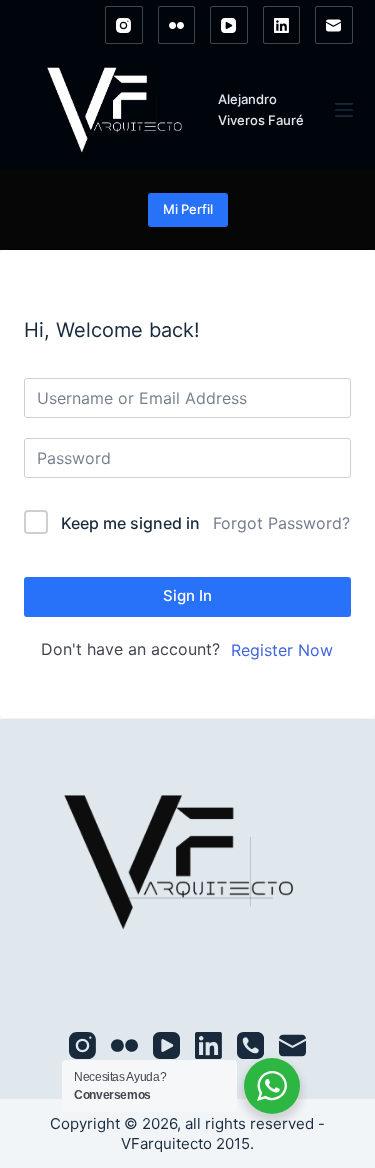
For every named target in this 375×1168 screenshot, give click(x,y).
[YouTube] (229, 25)
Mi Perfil (188, 209)
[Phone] (250, 1045)
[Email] (334, 25)
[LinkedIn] (282, 25)
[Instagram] (124, 25)
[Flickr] (177, 25)
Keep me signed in (130, 523)
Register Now (282, 650)
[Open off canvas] (344, 110)
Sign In (187, 595)
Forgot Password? (281, 523)
